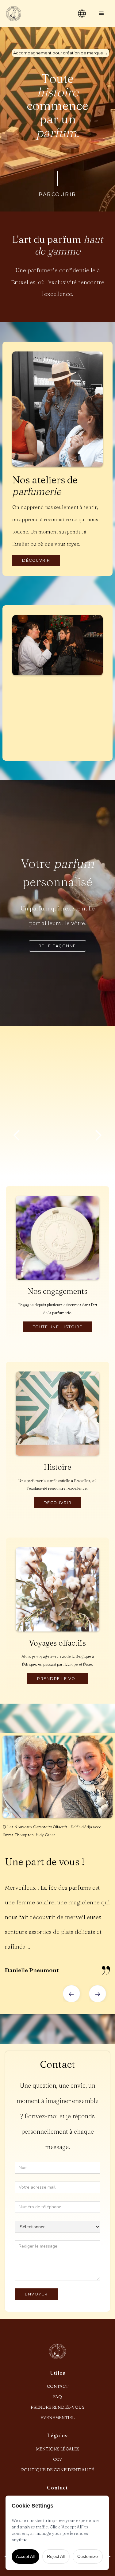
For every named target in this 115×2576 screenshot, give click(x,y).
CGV (58, 2459)
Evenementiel (57, 2418)
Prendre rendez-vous (57, 2407)
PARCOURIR (57, 194)
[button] (102, 14)
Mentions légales (58, 2449)
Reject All (56, 2556)
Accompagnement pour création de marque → (61, 53)
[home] (36, 14)
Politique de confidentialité (58, 2470)
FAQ (57, 2397)
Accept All (25, 2556)
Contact (58, 2386)
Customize (88, 2556)
